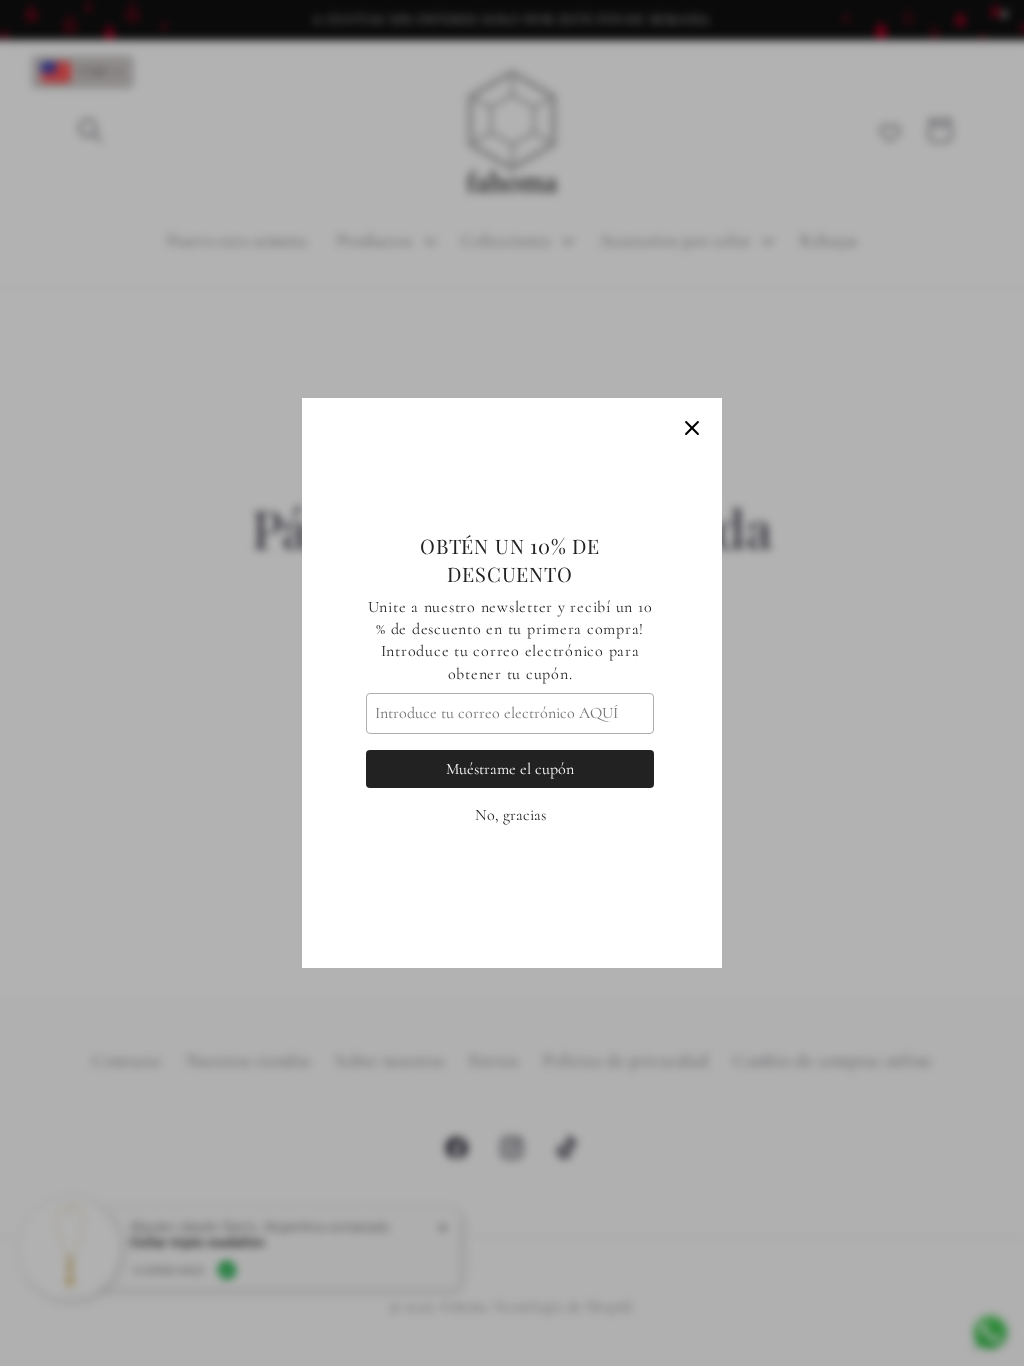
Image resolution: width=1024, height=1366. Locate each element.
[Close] (692, 428)
